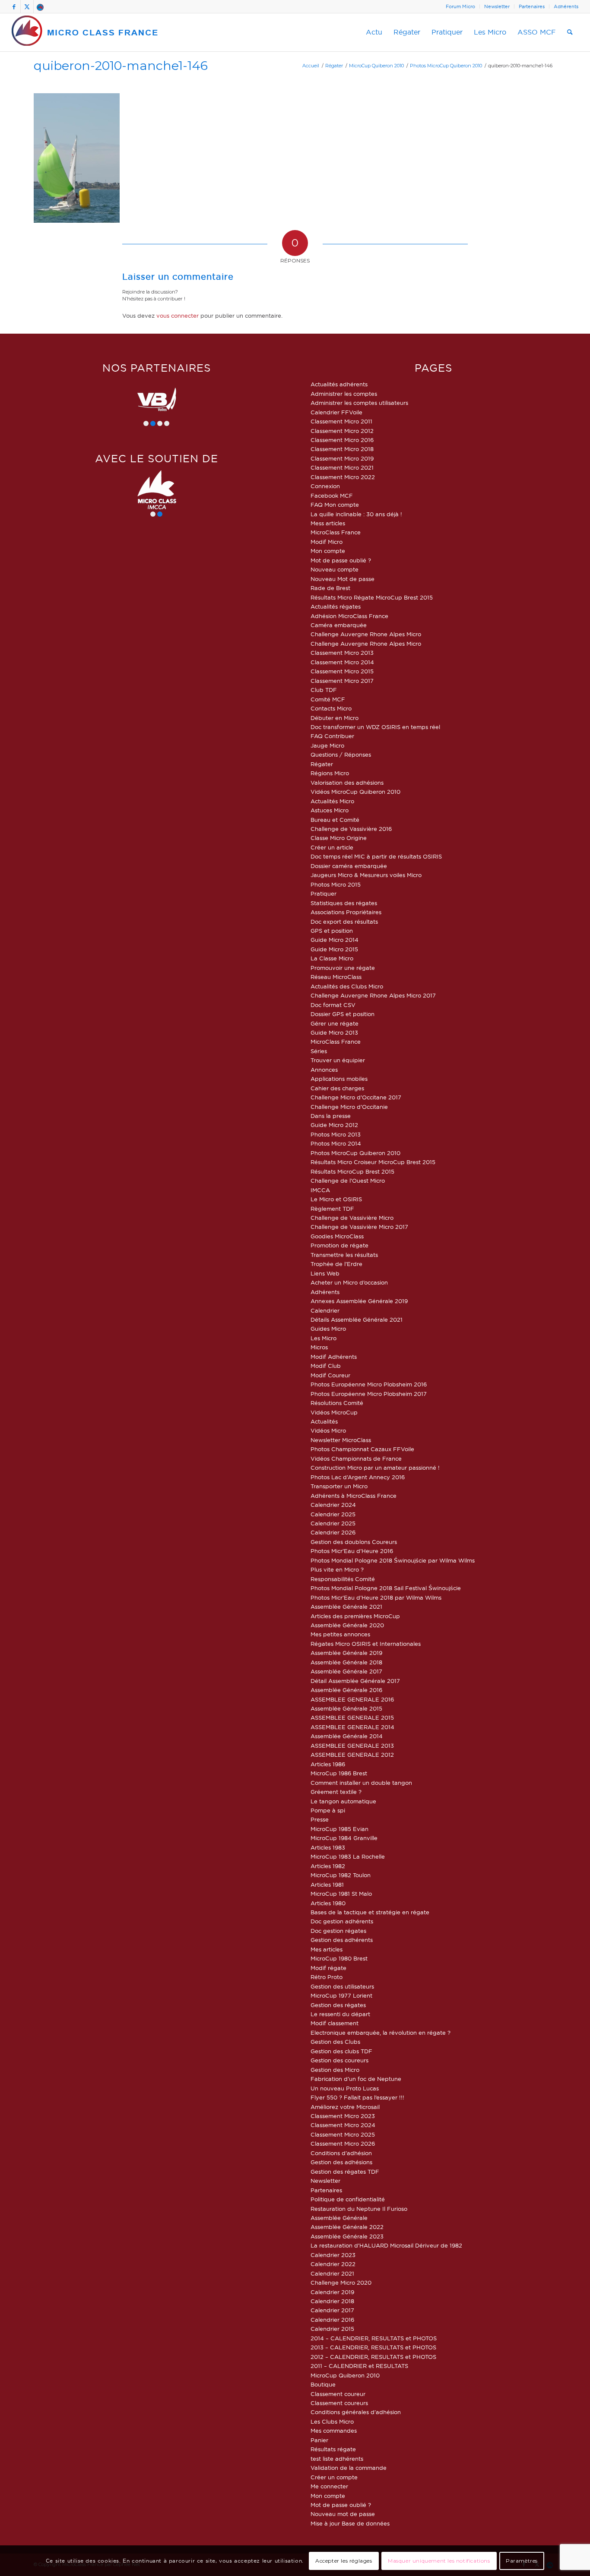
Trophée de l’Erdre (336, 1264)
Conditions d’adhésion (341, 2153)
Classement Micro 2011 (341, 421)
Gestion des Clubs (335, 2042)
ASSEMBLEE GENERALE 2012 (352, 1755)
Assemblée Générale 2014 (347, 1736)
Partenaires (532, 6)
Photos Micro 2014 (336, 1143)
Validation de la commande (349, 2468)
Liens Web (325, 1273)
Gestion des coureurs (339, 2060)
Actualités (324, 1421)
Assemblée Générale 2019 (346, 1653)
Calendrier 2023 (333, 2255)
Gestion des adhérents (342, 1940)
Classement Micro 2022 (343, 477)
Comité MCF (328, 699)
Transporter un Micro (339, 1486)
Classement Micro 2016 (342, 440)
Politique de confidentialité (348, 2199)
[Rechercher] (570, 32)
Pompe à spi (328, 1810)
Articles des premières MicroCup (355, 1616)
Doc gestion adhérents (342, 1921)
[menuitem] (461, 6)
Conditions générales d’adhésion (356, 2412)
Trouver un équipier (338, 1060)
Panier (319, 2440)
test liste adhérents (337, 2459)
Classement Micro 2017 (342, 681)
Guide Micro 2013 (334, 1032)
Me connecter (329, 2486)
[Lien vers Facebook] (14, 6)
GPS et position (332, 931)
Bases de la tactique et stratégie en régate (370, 1912)
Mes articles (327, 1949)
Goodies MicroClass (337, 1236)
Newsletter (497, 6)
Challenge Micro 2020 (341, 2282)
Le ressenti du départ (340, 2014)
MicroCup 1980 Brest (339, 1958)
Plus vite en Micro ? (337, 1569)
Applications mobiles (339, 1079)
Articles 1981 (327, 1885)
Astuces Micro (330, 810)
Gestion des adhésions (341, 2162)
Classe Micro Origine (339, 838)
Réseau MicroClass (336, 977)
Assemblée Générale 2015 (346, 1708)
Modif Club (326, 1366)
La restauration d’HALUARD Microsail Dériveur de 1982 (386, 2245)
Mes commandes (334, 2431)
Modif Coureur (330, 1375)
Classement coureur (338, 2394)
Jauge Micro (327, 745)
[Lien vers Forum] (40, 6)
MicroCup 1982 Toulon (341, 1875)
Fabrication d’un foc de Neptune (356, 2079)
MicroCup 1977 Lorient (341, 1995)
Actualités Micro (332, 801)
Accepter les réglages (344, 2561)
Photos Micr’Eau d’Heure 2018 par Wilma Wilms (376, 1597)
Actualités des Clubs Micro (347, 986)
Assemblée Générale (339, 2218)
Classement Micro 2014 (342, 662)
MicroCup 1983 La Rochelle (348, 1856)
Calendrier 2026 (333, 1532)
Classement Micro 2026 (343, 2144)
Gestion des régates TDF (345, 2172)
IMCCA (320, 1190)
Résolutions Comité (337, 1403)
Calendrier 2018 (332, 2301)
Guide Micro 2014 (335, 940)
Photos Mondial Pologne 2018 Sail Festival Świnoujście (386, 1588)
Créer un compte (334, 2477)
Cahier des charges (337, 1088)
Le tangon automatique (343, 1801)
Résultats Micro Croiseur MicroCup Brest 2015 (373, 1162)
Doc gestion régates (338, 1931)
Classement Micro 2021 (342, 467)
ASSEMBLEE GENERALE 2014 (352, 1727)
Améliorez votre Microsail (345, 2107)
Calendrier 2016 (332, 2320)
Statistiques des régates (344, 903)
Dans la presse (331, 1116)
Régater (322, 764)
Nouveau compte (335, 569)
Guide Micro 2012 (334, 1125)
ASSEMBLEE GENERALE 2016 (352, 1699)
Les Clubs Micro (332, 2421)
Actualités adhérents (339, 384)
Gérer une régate (335, 1023)
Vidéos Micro (328, 1430)
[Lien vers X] (27, 6)
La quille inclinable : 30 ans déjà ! (356, 514)
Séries (319, 1051)
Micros (319, 1347)
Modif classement (335, 2023)
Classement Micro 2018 (342, 449)
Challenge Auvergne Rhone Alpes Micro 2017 (373, 995)
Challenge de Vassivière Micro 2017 (359, 1227)
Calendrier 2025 (333, 1514)
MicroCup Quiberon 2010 (345, 2375)
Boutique (323, 2384)
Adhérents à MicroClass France (354, 1496)
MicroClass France (336, 532)
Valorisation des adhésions (347, 783)
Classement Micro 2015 (342, 671)
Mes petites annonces (340, 1634)
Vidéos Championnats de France (356, 1458)
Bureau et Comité (335, 820)
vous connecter (178, 316)
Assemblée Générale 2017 (346, 1671)
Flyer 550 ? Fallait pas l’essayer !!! (357, 2097)
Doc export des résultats (344, 922)
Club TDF (324, 690)
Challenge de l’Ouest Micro (348, 1181)
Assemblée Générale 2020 (347, 1625)
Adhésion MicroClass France (349, 616)
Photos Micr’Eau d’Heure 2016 (352, 1551)
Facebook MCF (332, 496)
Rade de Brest (330, 588)
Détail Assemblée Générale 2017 (355, 1681)
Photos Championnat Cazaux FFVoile (362, 1449)
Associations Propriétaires (346, 912)
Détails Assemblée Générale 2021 (357, 1320)
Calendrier (325, 1310)
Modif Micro (327, 542)
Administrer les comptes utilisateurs (359, 403)
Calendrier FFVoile (336, 412)
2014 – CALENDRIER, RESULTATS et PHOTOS (374, 2338)
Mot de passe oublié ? (341, 560)
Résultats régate (333, 2449)
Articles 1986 (328, 1764)
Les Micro (324, 1338)
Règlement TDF (332, 1209)
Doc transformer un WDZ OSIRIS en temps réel (375, 727)
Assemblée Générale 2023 (347, 2236)
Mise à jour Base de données (350, 2523)
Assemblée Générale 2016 (346, 1690)
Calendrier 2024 (333, 1505)
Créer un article (332, 847)
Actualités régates (336, 606)
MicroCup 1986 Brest (339, 1773)
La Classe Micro (332, 958)
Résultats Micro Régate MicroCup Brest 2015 (372, 597)
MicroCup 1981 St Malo (341, 1894)
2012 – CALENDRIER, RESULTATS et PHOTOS (373, 2357)
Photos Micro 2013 (336, 1134)
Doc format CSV (333, 1005)
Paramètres (522, 2561)
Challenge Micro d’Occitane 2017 (356, 1097)
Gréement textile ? (336, 1792)
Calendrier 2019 (332, 2292)
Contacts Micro (331, 708)
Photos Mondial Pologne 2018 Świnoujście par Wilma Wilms (393, 1560)
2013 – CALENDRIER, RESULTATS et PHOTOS (373, 2347)
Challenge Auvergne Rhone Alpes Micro (366, 634)
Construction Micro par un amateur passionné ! (375, 1468)
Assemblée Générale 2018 (346, 1662)
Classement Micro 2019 (342, 458)
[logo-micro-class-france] (85, 32)
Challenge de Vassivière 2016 (351, 829)
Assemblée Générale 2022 (347, 2227)
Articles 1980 (328, 1903)
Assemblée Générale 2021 (346, 1607)
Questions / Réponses (341, 754)
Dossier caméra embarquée (349, 866)
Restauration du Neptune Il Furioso (359, 2209)
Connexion (325, 486)
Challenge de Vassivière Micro (352, 1218)
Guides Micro (328, 1329)
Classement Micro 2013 (342, 653)
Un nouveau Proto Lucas (345, 2088)
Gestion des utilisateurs (342, 1986)
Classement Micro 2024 (343, 2125)
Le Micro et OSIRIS (336, 1199)
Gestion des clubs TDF (341, 2051)
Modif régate (328, 1968)
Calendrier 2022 (333, 2264)
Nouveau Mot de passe (343, 579)
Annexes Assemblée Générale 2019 (359, 1301)
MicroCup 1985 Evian (339, 1829)
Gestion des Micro (335, 2070)
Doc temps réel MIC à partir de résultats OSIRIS (376, 856)
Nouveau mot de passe (343, 2514)
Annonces (324, 1070)
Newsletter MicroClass (341, 1440)
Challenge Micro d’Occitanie (349, 1107)
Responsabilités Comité (343, 1579)
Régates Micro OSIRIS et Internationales (366, 1644)
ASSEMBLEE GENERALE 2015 (352, 1717)
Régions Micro (330, 773)
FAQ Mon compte (335, 505)
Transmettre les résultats (344, 1255)
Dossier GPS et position (343, 1014)
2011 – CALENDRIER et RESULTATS (359, 2366)
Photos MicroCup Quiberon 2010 (355, 1153)
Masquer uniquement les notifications (439, 2561)
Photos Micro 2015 (336, 884)
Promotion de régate (339, 1245)
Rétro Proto (327, 1977)
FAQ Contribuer (332, 736)
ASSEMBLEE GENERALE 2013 (352, 1746)
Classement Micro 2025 (343, 2134)
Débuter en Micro (335, 718)
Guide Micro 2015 (334, 949)
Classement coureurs (339, 2403)
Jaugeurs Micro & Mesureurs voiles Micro (366, 875)
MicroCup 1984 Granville (344, 1838)
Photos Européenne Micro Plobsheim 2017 (369, 1394)
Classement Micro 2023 (343, 2116)
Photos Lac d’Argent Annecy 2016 (358, 1477)
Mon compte (328, 551)
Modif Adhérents (334, 1357)
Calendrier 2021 (332, 2273)
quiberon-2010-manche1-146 (121, 65)
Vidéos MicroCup (334, 1412)
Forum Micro (460, 6)
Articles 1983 (328, 1847)
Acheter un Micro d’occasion (349, 1282)
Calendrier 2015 (332, 2329)
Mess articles (328, 523)
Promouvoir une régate (343, 968)
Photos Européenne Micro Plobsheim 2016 (369, 1384)
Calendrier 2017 (332, 2310)
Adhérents (566, 6)
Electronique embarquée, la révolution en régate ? (381, 2033)
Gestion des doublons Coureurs (354, 1542)
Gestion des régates (338, 2005)
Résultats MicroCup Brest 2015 (352, 1171)
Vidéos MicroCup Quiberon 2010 (355, 792)
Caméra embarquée (339, 625)
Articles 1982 (328, 1866)
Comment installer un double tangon (361, 1783)
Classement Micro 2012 (342, 431)
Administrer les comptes (344, 394)
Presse (320, 1819)
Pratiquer (324, 893)
